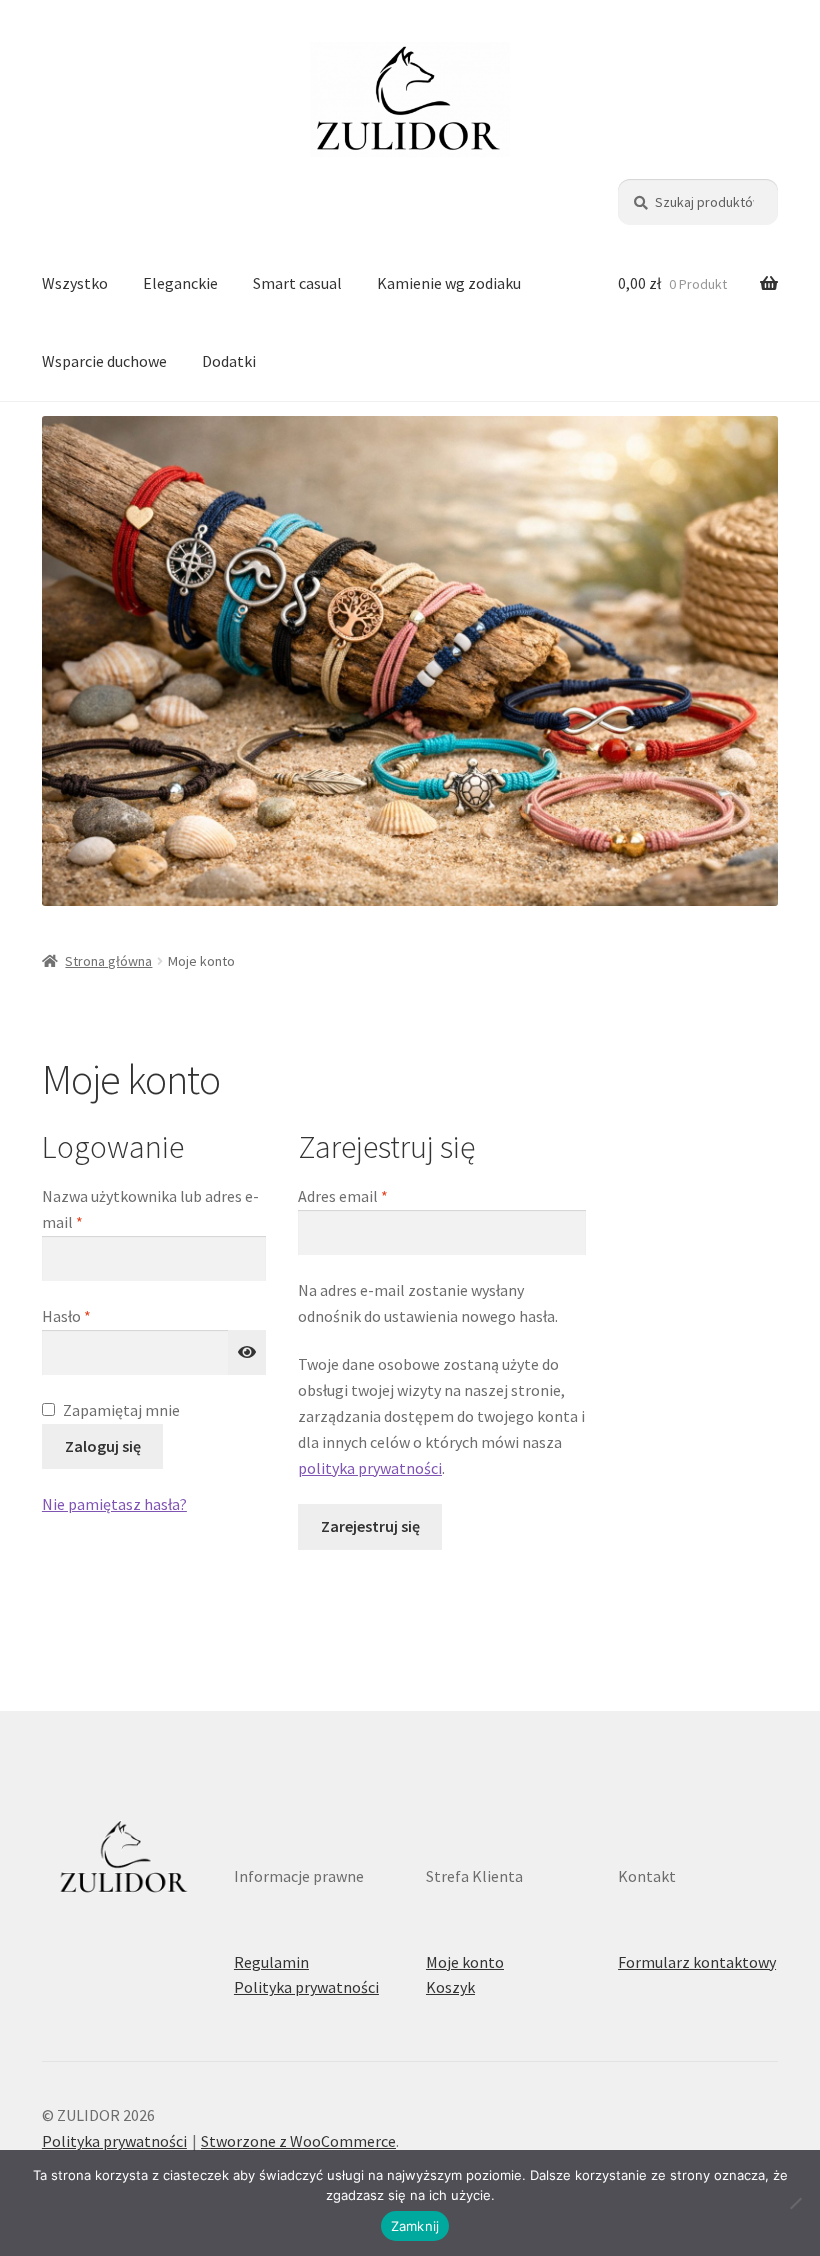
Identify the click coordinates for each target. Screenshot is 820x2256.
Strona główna (108, 961)
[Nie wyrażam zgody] (795, 2203)
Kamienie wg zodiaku (449, 283)
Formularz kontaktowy (697, 1962)
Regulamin (271, 1962)
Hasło (104, 1315)
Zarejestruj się (370, 1526)
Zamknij (415, 2226)
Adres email (380, 1195)
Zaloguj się (103, 1446)
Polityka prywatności (306, 1987)
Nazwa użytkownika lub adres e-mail (150, 1209)
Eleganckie (180, 283)
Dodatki (229, 361)
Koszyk (450, 1987)
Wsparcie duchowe (104, 361)
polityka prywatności (370, 1468)
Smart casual (297, 283)
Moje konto (465, 1962)
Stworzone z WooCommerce (298, 2141)
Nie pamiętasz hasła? (114, 1504)
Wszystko (75, 283)
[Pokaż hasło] (247, 1353)
